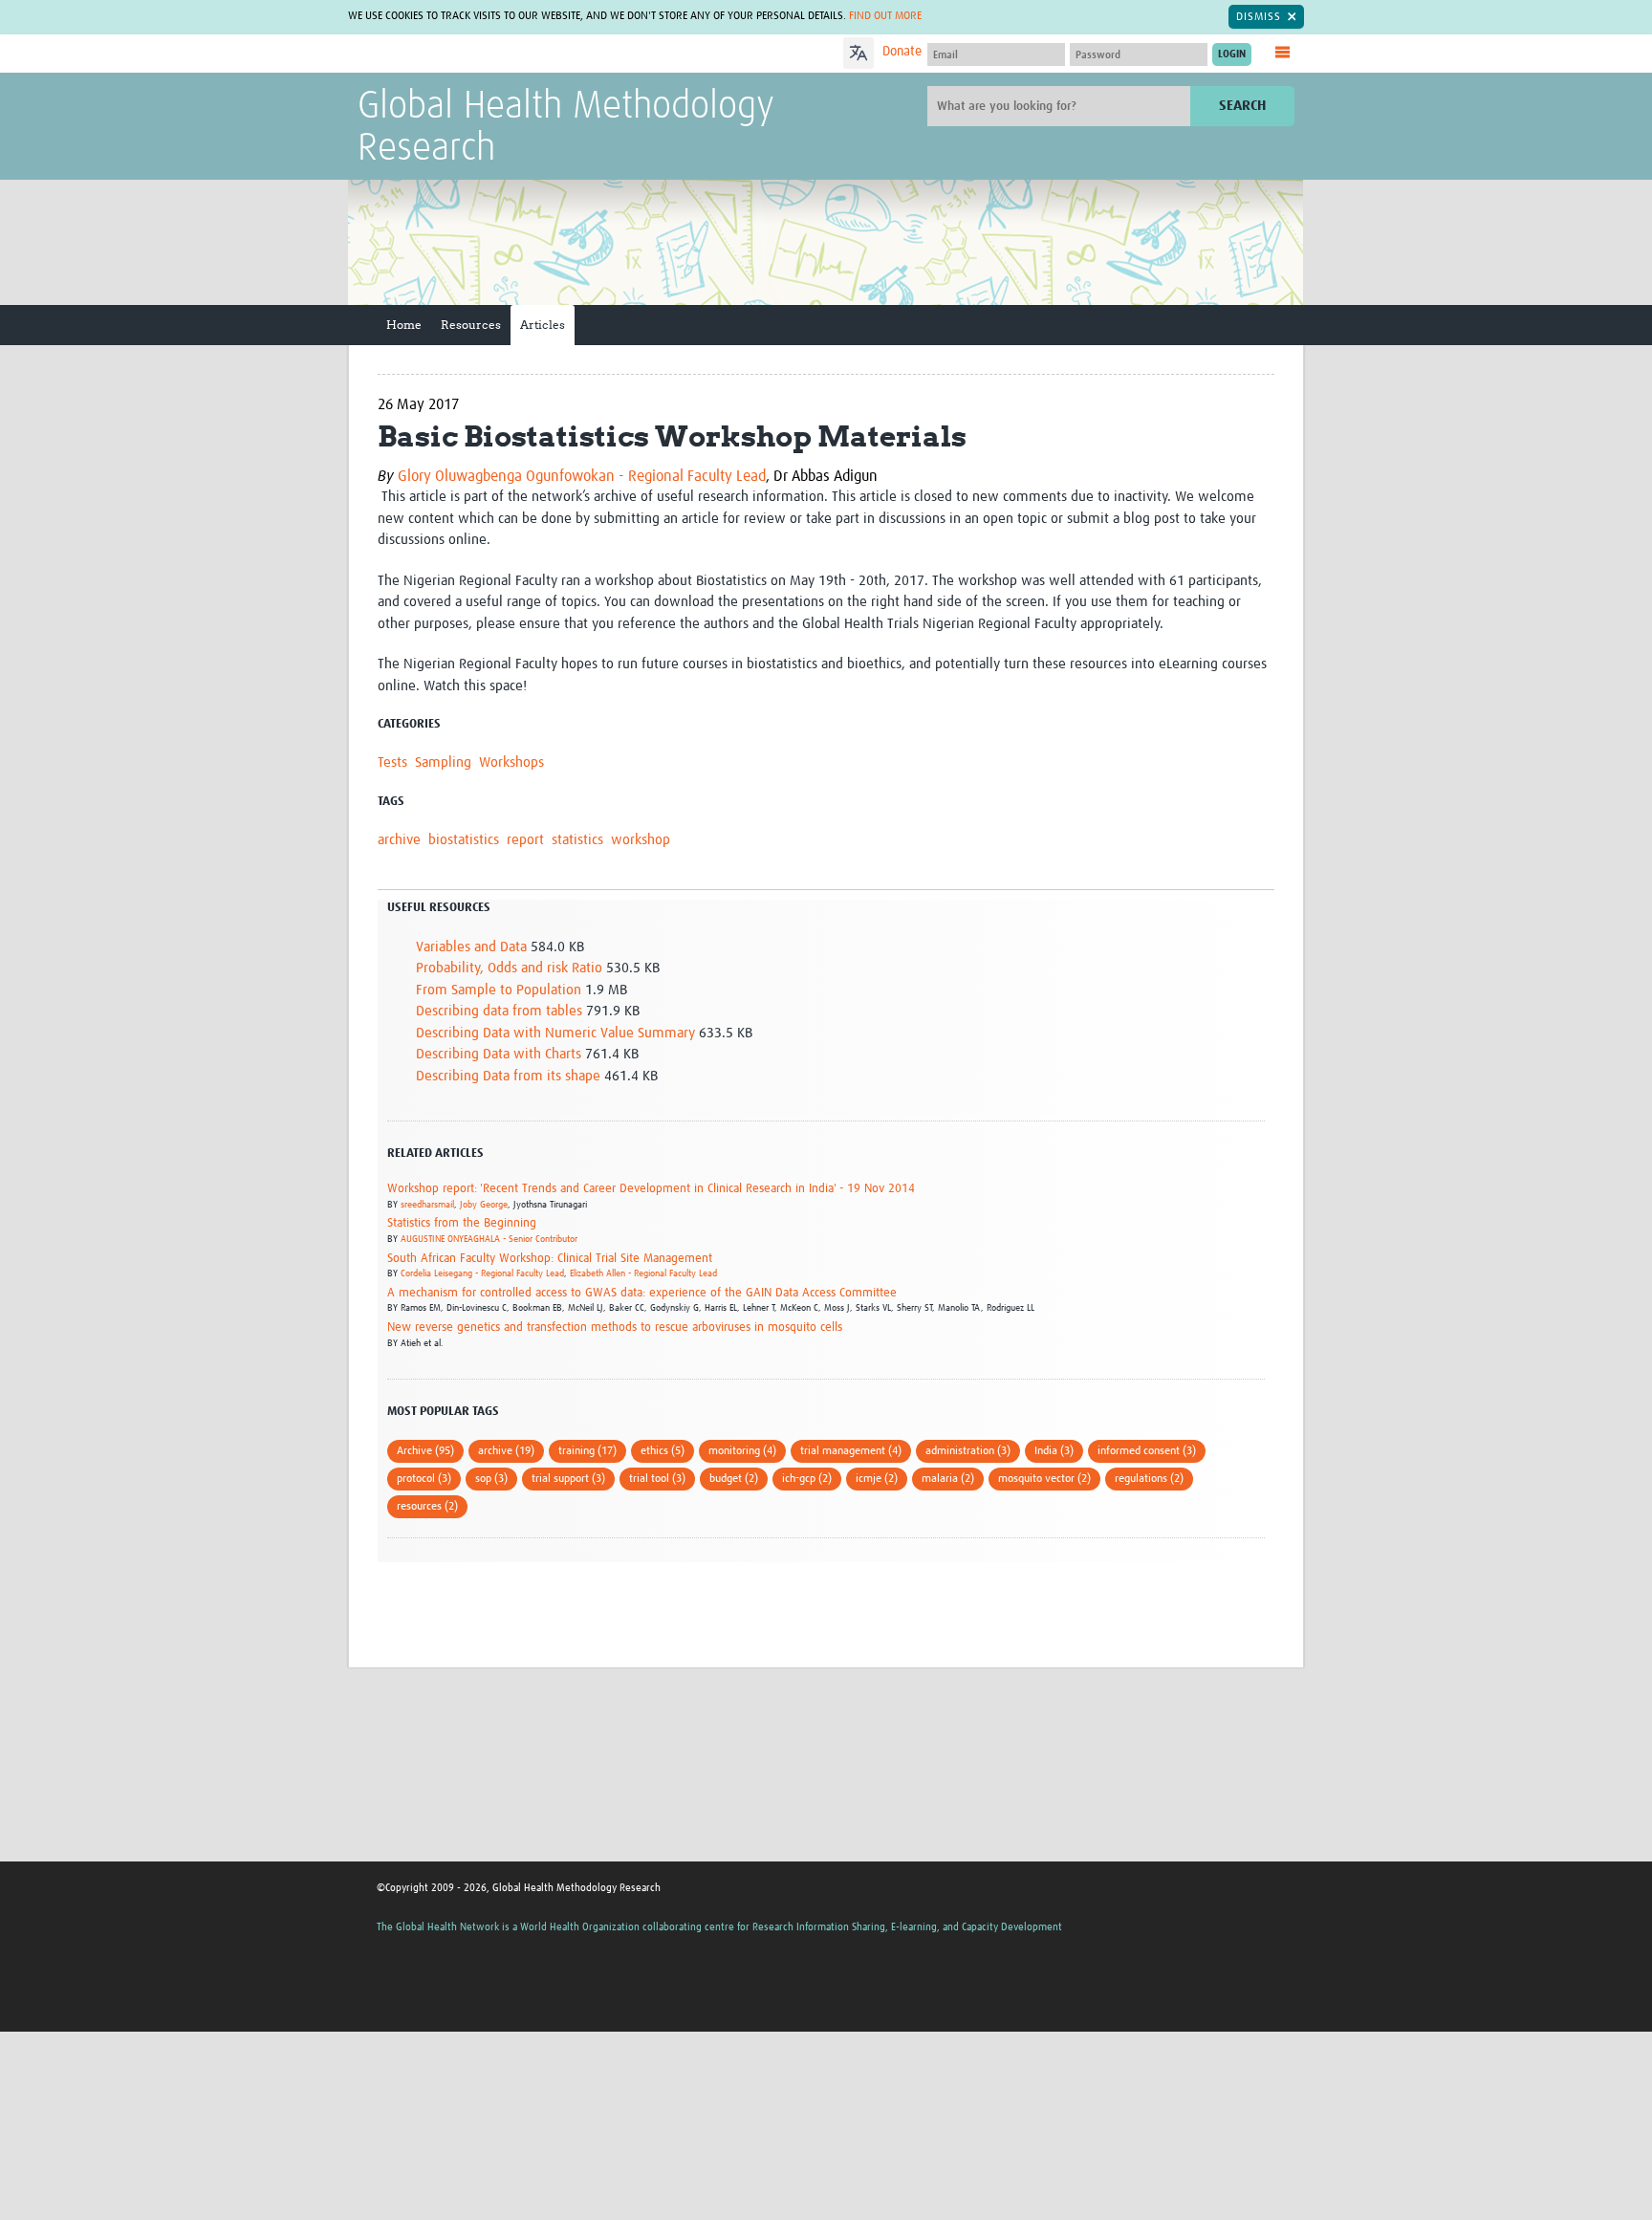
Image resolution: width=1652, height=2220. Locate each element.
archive (399, 840)
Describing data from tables (499, 1011)
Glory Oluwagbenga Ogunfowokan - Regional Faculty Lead (582, 476)
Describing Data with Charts (499, 1054)
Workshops (511, 762)
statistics (577, 840)
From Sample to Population (499, 990)
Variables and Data (471, 947)
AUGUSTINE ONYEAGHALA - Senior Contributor (489, 1239)
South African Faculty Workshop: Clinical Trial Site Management (550, 1259)
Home (404, 325)
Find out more (885, 16)
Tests (392, 762)
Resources (471, 325)
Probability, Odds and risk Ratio (509, 968)
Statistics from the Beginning (462, 1223)
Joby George (484, 1205)
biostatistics (464, 840)
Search (1242, 106)
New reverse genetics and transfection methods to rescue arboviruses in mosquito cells (615, 1328)
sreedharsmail (427, 1205)
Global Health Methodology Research (566, 128)
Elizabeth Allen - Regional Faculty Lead (643, 1273)
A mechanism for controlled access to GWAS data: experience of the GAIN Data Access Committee (642, 1293)
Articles (543, 325)
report (525, 840)
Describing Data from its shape (508, 1076)
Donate (902, 52)
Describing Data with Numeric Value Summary (555, 1033)
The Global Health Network (500, 54)
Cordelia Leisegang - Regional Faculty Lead (482, 1273)
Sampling (443, 762)
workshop (641, 840)
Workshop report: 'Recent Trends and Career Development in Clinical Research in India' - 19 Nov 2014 (651, 1189)
